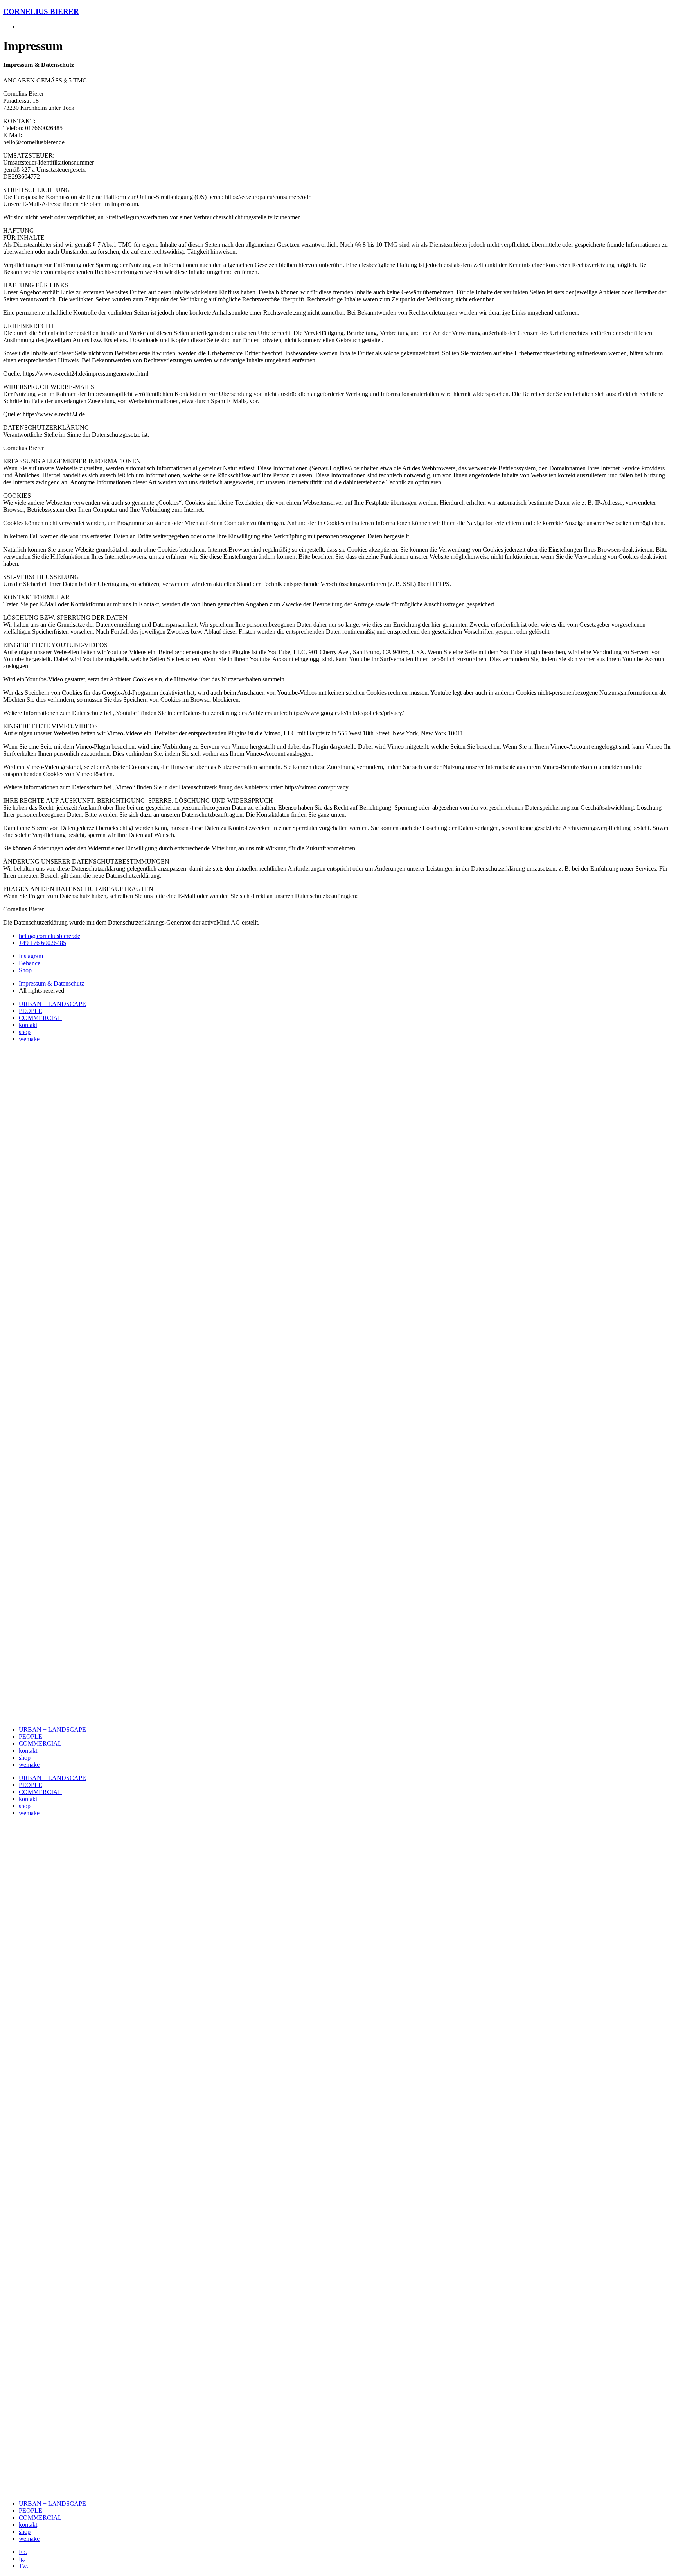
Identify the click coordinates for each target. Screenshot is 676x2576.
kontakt (28, 1025)
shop (25, 1032)
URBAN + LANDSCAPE (52, 1004)
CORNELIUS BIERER (41, 12)
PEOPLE (31, 1011)
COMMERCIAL (40, 1018)
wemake (29, 1039)
